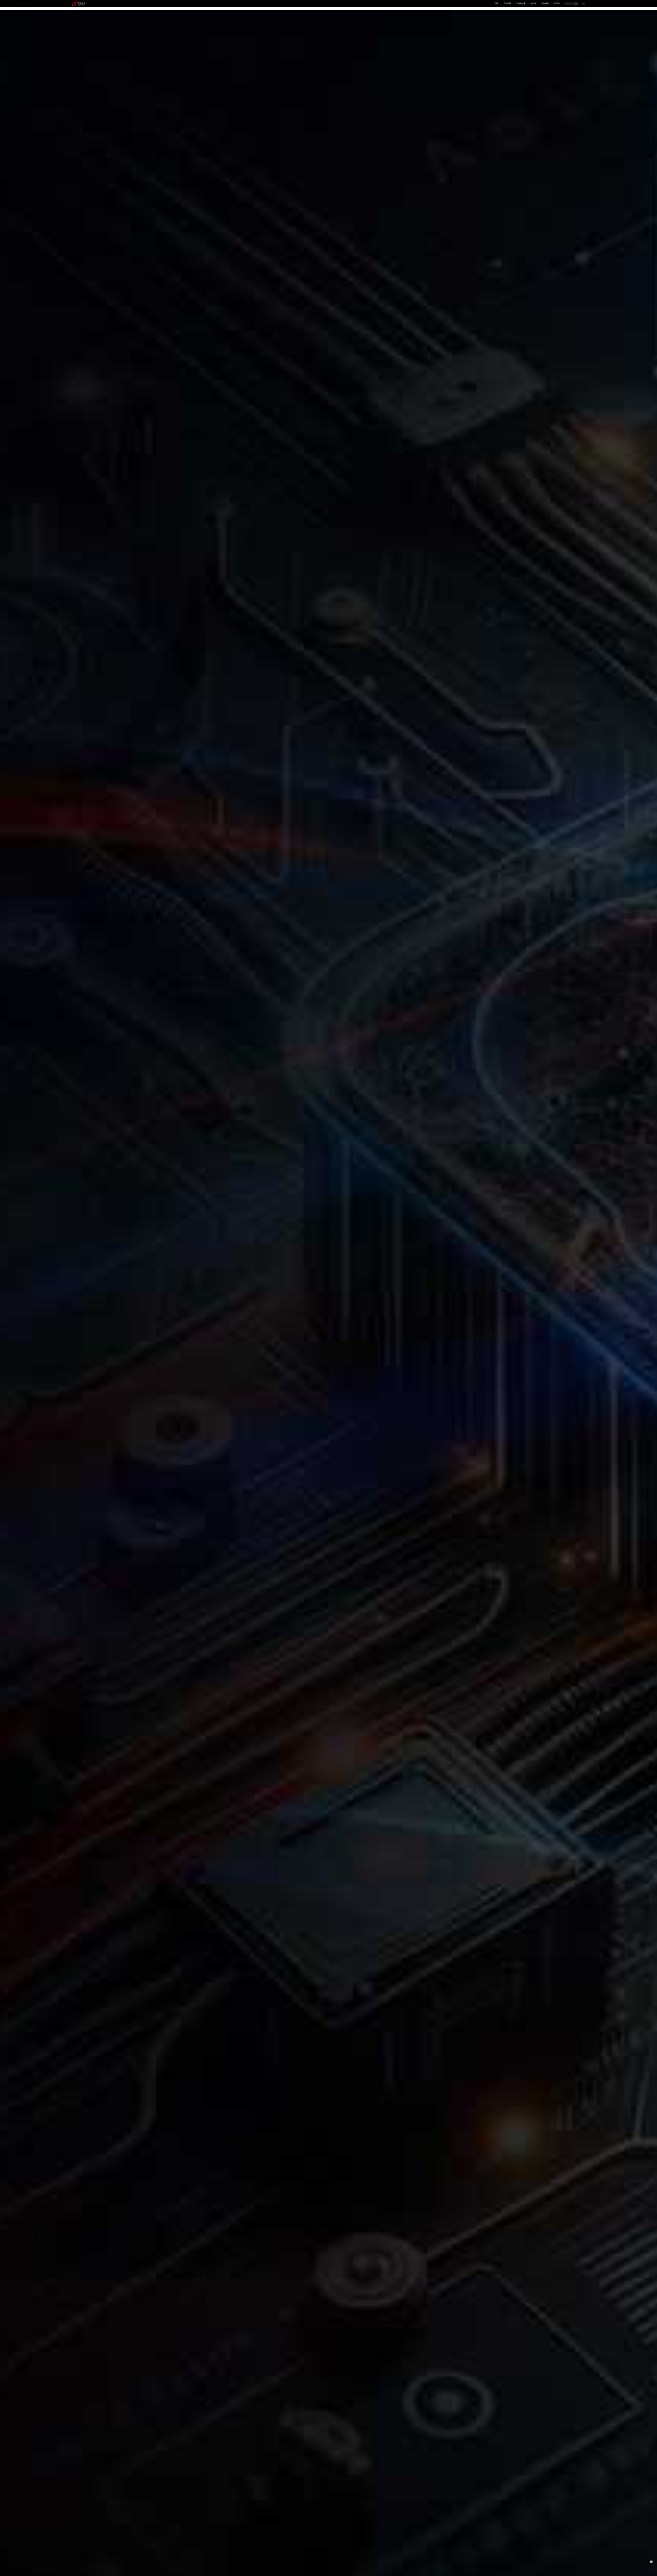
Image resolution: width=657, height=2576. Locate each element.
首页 (497, 3)
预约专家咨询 (83, 1320)
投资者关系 (545, 3)
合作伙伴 (533, 3)
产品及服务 (508, 3)
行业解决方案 (521, 3)
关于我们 (557, 3)
